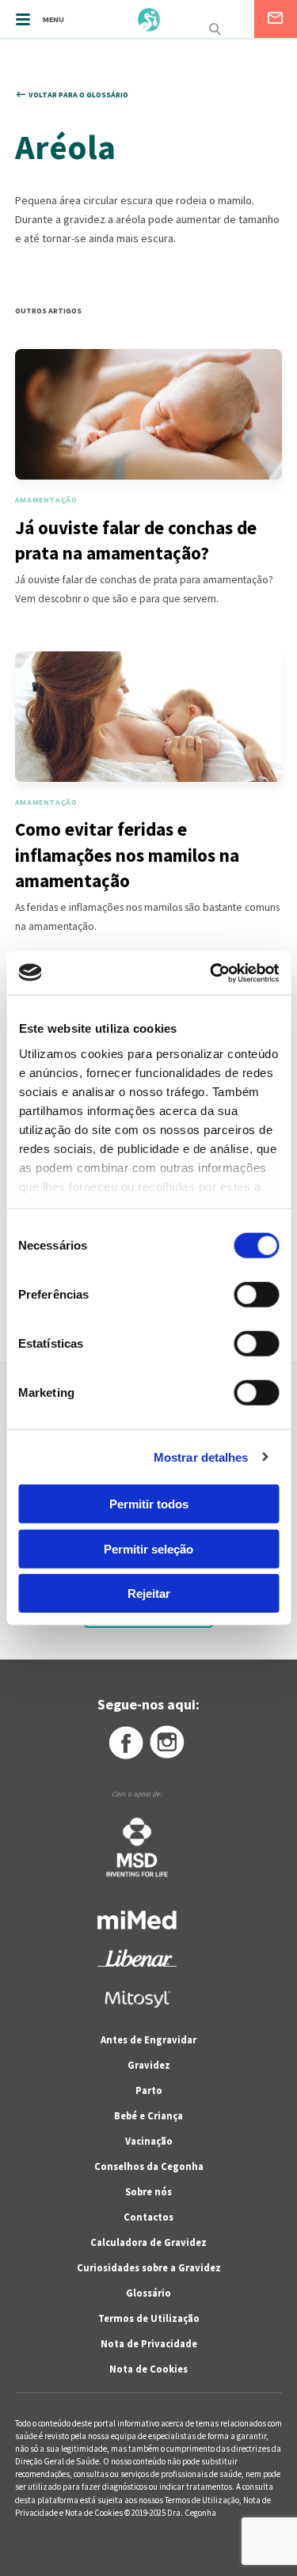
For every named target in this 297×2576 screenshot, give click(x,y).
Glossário (148, 2293)
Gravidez (149, 2065)
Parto (149, 2090)
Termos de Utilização (149, 2318)
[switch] (239, 1295)
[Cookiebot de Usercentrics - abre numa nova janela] (211, 973)
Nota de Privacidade (149, 2344)
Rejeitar (149, 1593)
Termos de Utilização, (204, 2500)
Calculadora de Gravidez (148, 2242)
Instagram (168, 1743)
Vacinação (149, 2141)
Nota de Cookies (148, 2369)
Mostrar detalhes (201, 1457)
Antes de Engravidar (148, 2040)
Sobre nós (148, 2192)
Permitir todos (149, 1504)
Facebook (125, 1743)
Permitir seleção (148, 1548)
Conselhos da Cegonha (149, 2166)
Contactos (148, 2217)
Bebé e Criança (148, 2116)
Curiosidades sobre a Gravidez (149, 2268)
